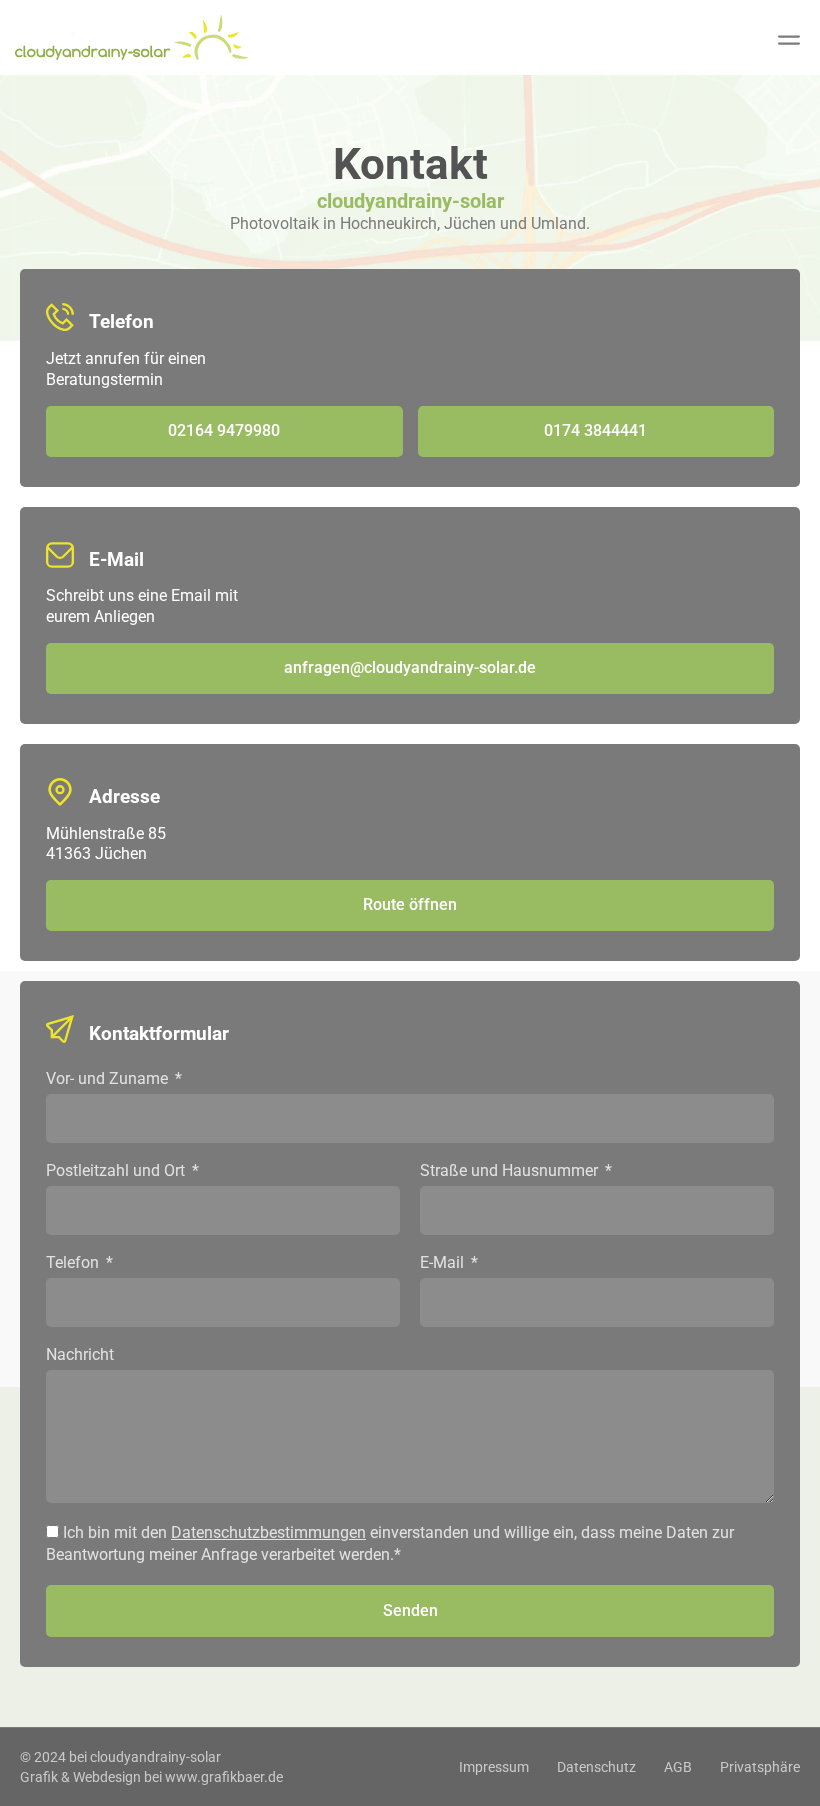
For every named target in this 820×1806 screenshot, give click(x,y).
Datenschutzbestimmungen (268, 1532)
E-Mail (444, 1263)
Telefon (74, 1263)
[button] (788, 41)
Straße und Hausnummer (511, 1171)
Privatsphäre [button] (760, 1767)
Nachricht (80, 1355)
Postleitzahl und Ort (117, 1171)
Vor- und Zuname (109, 1079)
